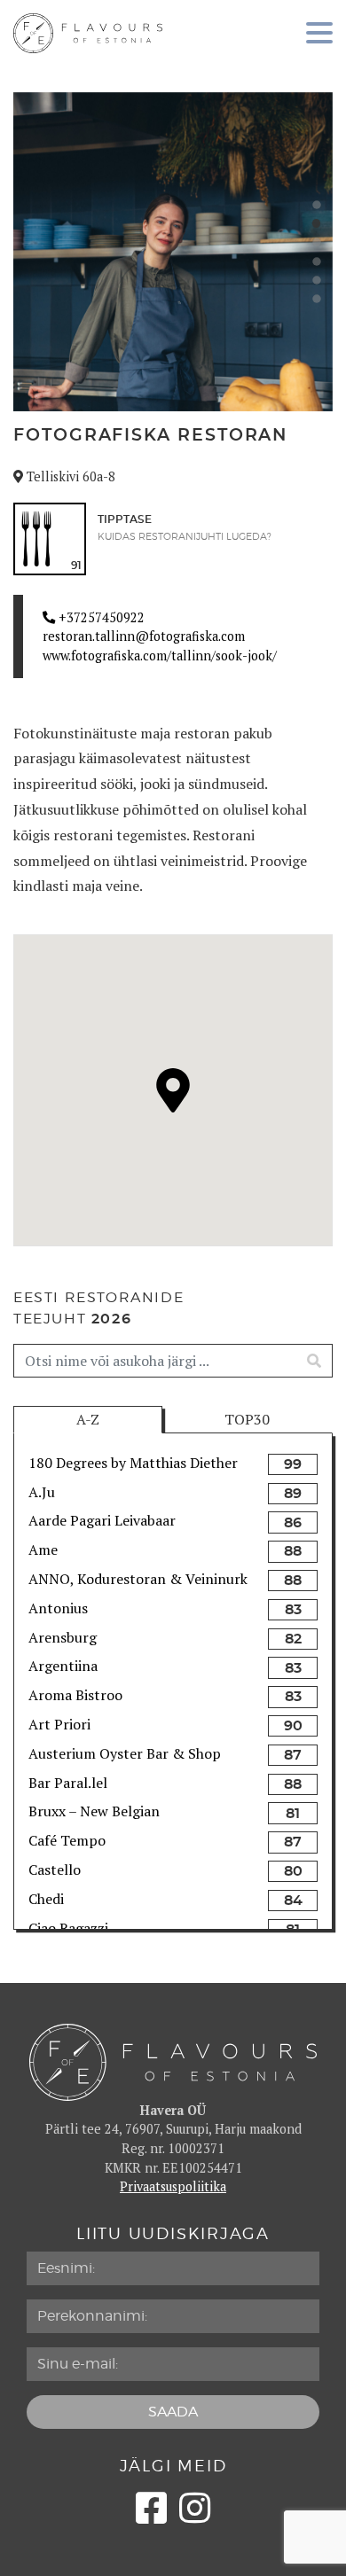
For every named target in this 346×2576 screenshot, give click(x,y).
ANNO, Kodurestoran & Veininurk (138, 1579)
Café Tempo (67, 1840)
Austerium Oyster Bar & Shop (125, 1753)
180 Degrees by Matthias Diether (133, 1463)
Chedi (46, 1899)
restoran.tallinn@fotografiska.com (144, 636)
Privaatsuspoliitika (173, 2186)
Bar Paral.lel (68, 1783)
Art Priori (59, 1724)
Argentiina (63, 1666)
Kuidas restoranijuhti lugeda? (185, 537)
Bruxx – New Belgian (94, 1811)
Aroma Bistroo (75, 1695)
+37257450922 (100, 617)
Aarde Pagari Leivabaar (102, 1520)
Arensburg (63, 1637)
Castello (55, 1870)
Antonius (58, 1608)
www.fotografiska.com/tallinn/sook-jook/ (160, 656)
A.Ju (42, 1492)
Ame (43, 1550)
